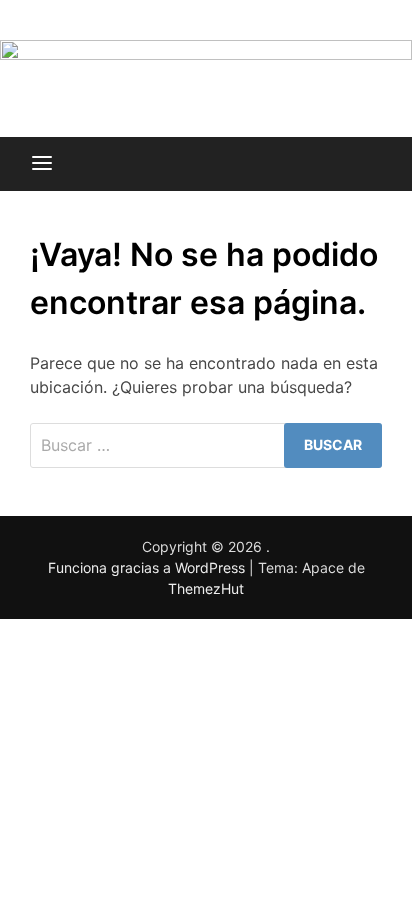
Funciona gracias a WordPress (148, 567)
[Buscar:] (206, 445)
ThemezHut (206, 588)
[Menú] (42, 164)
